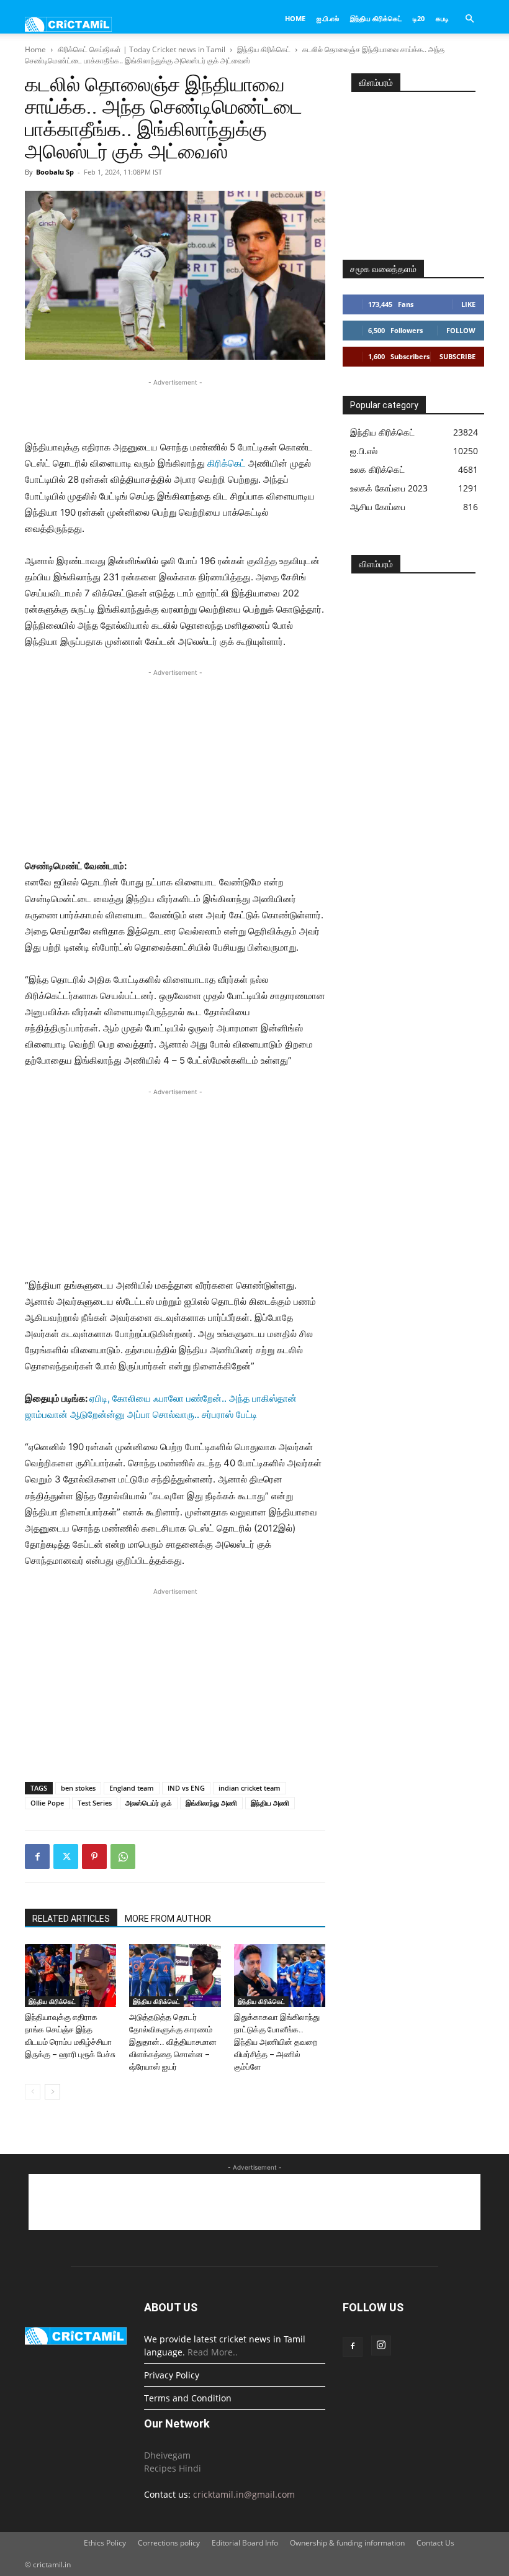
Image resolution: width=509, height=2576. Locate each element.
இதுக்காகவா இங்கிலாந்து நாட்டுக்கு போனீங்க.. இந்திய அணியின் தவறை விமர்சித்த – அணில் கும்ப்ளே (277, 2042)
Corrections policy (169, 2543)
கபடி (442, 18)
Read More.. (213, 2352)
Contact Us (435, 2543)
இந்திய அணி (270, 1803)
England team (132, 1788)
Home (295, 18)
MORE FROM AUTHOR (168, 1919)
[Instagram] (381, 2345)
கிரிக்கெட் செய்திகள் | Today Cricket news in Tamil (142, 49)
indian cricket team (250, 1788)
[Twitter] (66, 1857)
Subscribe (457, 356)
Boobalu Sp (55, 172)
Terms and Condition (188, 2398)
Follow (461, 330)
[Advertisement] (175, 408)
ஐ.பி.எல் (328, 18)
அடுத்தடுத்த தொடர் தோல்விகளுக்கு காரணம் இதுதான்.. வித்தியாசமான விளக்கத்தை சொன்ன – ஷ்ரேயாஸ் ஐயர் (173, 2042)
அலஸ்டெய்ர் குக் (149, 1803)
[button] (469, 19)
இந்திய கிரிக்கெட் (376, 18)
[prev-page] (33, 2092)
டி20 (419, 18)
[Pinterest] (94, 1857)
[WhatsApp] (123, 1857)
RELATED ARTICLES (71, 1919)
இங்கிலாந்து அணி (211, 1803)
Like (468, 304)
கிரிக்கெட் (227, 463)
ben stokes (78, 1788)
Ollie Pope (47, 1803)
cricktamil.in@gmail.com (244, 2494)
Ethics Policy (105, 2543)
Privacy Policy (172, 2375)
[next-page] (52, 2092)
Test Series (95, 1803)
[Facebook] (37, 1857)
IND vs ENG (186, 1788)
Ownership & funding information (347, 2543)
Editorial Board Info (245, 2543)
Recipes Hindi (173, 2468)
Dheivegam (167, 2455)
